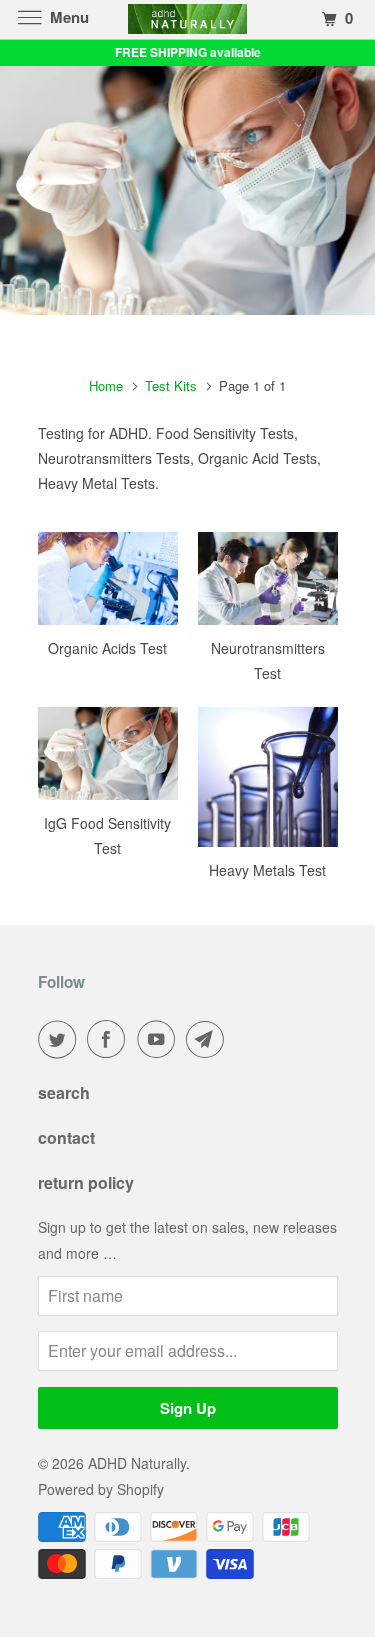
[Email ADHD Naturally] (209, 1039)
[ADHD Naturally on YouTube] (160, 1039)
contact (66, 1137)
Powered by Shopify (101, 1489)
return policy (86, 1182)
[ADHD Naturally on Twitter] (61, 1039)
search (64, 1092)
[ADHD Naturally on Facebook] (110, 1039)
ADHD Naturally (137, 1463)
